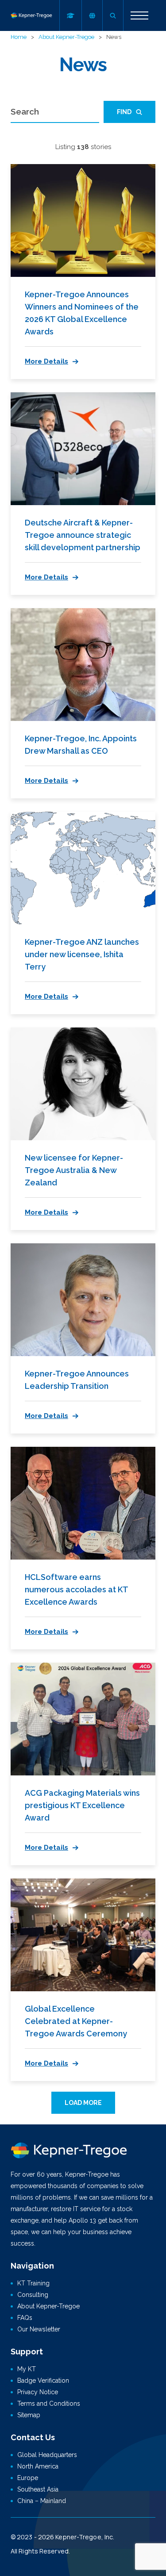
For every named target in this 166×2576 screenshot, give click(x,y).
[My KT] (70, 15)
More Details (46, 361)
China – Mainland (42, 2501)
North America (38, 2466)
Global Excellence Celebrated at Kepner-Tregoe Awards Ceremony (76, 2021)
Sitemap (29, 2415)
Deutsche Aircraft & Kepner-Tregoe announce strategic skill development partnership (83, 535)
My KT (27, 2369)
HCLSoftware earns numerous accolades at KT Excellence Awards (76, 1589)
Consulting (33, 2295)
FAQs (25, 2318)
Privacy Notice (38, 2392)
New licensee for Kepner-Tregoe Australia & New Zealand (74, 1170)
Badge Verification (43, 2380)
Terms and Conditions (49, 2403)
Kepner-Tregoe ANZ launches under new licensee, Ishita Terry (82, 954)
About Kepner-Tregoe (66, 37)
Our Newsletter (39, 2329)
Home (19, 37)
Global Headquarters (47, 2455)
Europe (28, 2478)
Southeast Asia (38, 2489)
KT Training (33, 2283)
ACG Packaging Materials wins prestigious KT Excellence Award (82, 1805)
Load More (83, 2103)
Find (124, 112)
